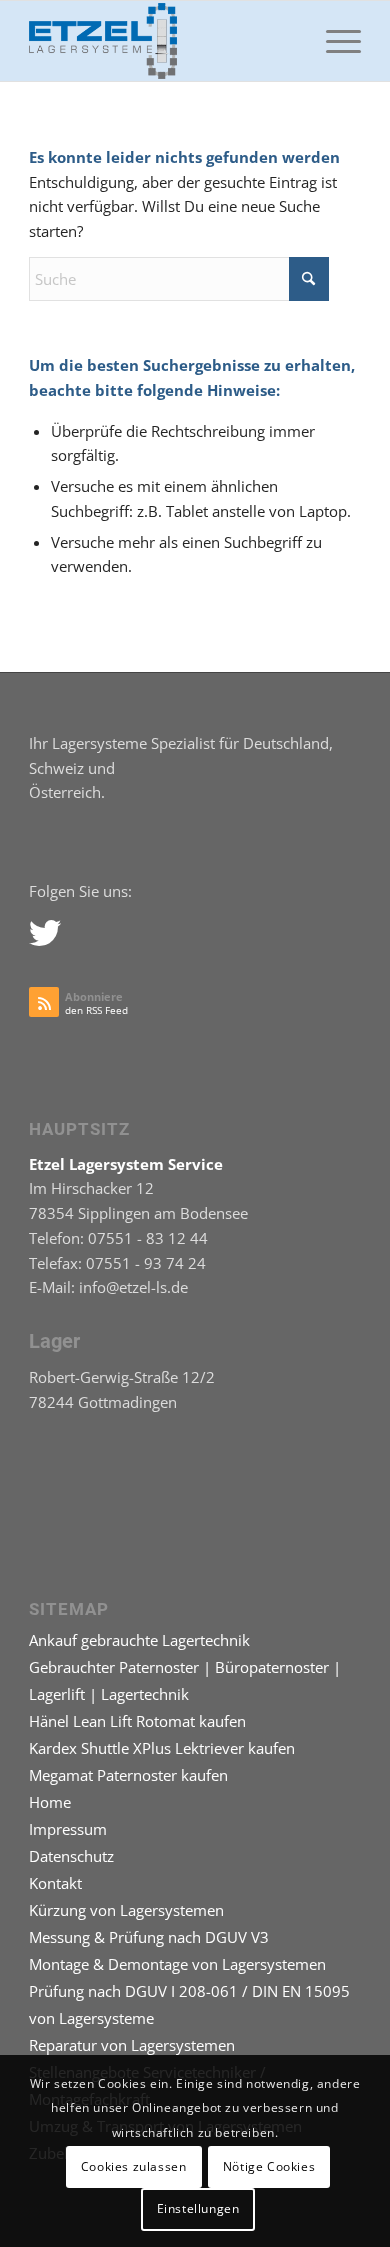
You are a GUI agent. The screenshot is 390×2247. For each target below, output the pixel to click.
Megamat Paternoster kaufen (128, 1775)
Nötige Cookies (269, 2166)
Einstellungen (198, 2208)
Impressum (68, 1829)
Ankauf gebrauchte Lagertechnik (139, 1640)
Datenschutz (71, 1856)
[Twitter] (44, 932)
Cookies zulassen (134, 2166)
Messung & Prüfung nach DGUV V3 (149, 1937)
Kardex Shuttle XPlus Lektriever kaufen (162, 1748)
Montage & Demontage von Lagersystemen (177, 1964)
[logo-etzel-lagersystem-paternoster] (161, 41)
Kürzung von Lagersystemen (126, 1910)
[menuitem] (333, 41)
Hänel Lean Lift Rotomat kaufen (137, 1721)
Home (50, 1802)
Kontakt (55, 1883)
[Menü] (333, 41)
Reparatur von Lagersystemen (132, 2045)
